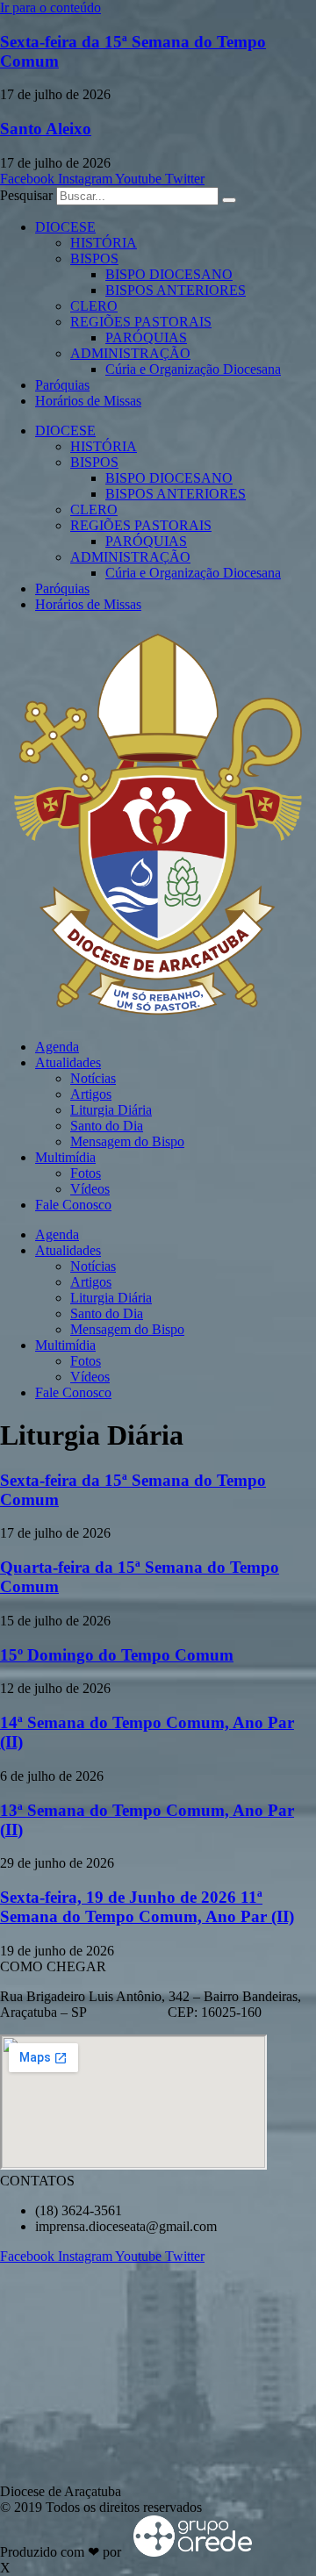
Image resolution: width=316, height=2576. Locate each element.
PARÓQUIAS (146, 337)
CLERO (94, 306)
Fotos (86, 1173)
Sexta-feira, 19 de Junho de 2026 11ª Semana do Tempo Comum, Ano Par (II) (147, 1907)
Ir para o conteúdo (50, 7)
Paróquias (62, 385)
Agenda (57, 1047)
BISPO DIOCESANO (169, 274)
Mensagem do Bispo (127, 1141)
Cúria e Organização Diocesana (193, 369)
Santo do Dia (107, 1126)
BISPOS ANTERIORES (176, 290)
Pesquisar (26, 195)
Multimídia (65, 1157)
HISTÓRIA (104, 243)
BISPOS (94, 258)
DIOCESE (65, 227)
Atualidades (68, 1062)
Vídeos (90, 1189)
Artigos (91, 1094)
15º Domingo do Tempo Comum (117, 1655)
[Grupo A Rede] (188, 2552)
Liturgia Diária (111, 1110)
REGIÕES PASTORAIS (141, 322)
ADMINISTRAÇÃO (130, 353)
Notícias (93, 1078)
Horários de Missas (88, 401)
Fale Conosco (73, 1205)
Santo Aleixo (46, 129)
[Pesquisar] (229, 200)
